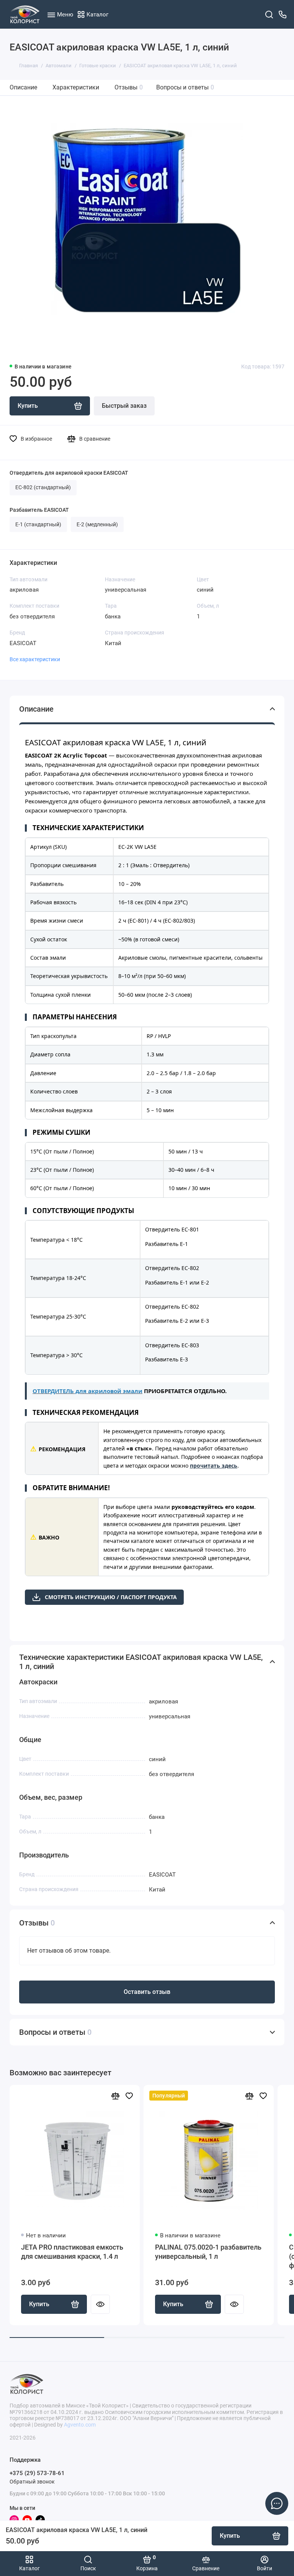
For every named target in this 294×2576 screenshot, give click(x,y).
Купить (39, 2304)
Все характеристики (35, 659)
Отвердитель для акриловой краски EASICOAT (69, 473)
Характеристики (76, 87)
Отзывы (129, 87)
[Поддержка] (283, 14)
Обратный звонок (32, 2482)
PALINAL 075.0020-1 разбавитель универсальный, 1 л (208, 2252)
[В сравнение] (115, 2096)
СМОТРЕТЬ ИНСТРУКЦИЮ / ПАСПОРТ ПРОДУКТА (111, 1597)
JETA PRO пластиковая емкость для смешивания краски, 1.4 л (72, 2252)
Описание (23, 87)
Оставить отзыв (147, 1992)
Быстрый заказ (124, 406)
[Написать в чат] (277, 2503)
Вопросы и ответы (185, 87)
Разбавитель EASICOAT (39, 510)
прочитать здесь (214, 1466)
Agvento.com (80, 2425)
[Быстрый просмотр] (100, 2304)
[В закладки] (129, 2096)
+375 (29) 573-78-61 (37, 2473)
